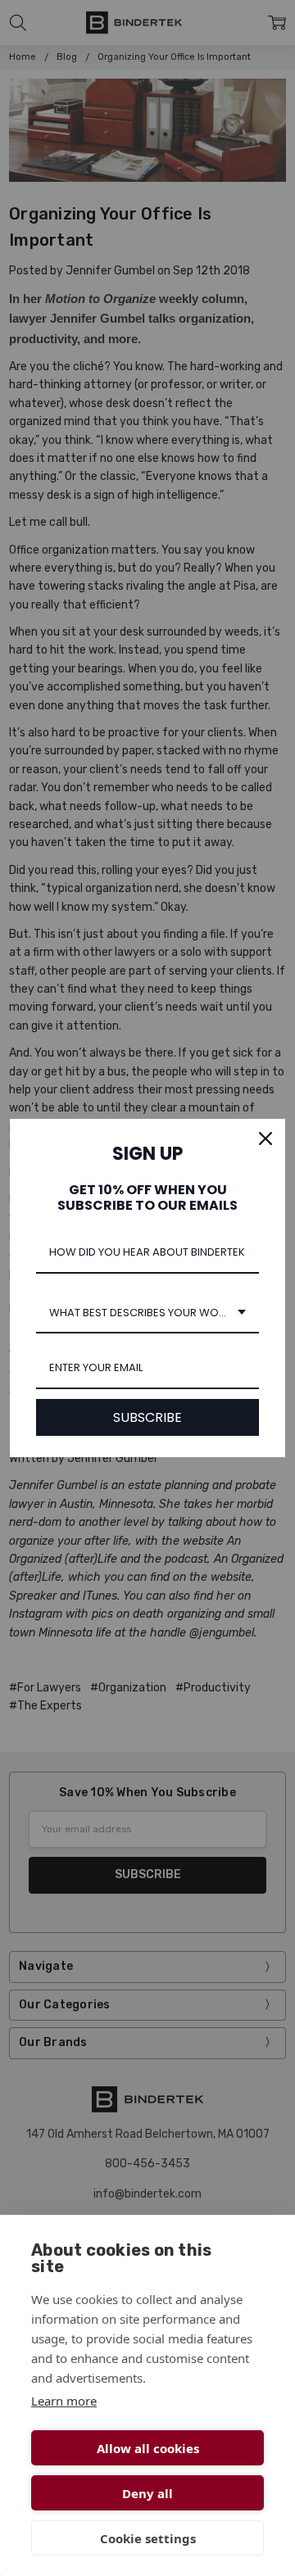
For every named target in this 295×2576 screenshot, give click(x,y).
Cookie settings (148, 2538)
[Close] (265, 1139)
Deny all (147, 2493)
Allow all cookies (148, 2448)
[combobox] (147, 1314)
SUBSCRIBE (147, 1417)
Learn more (64, 2401)
